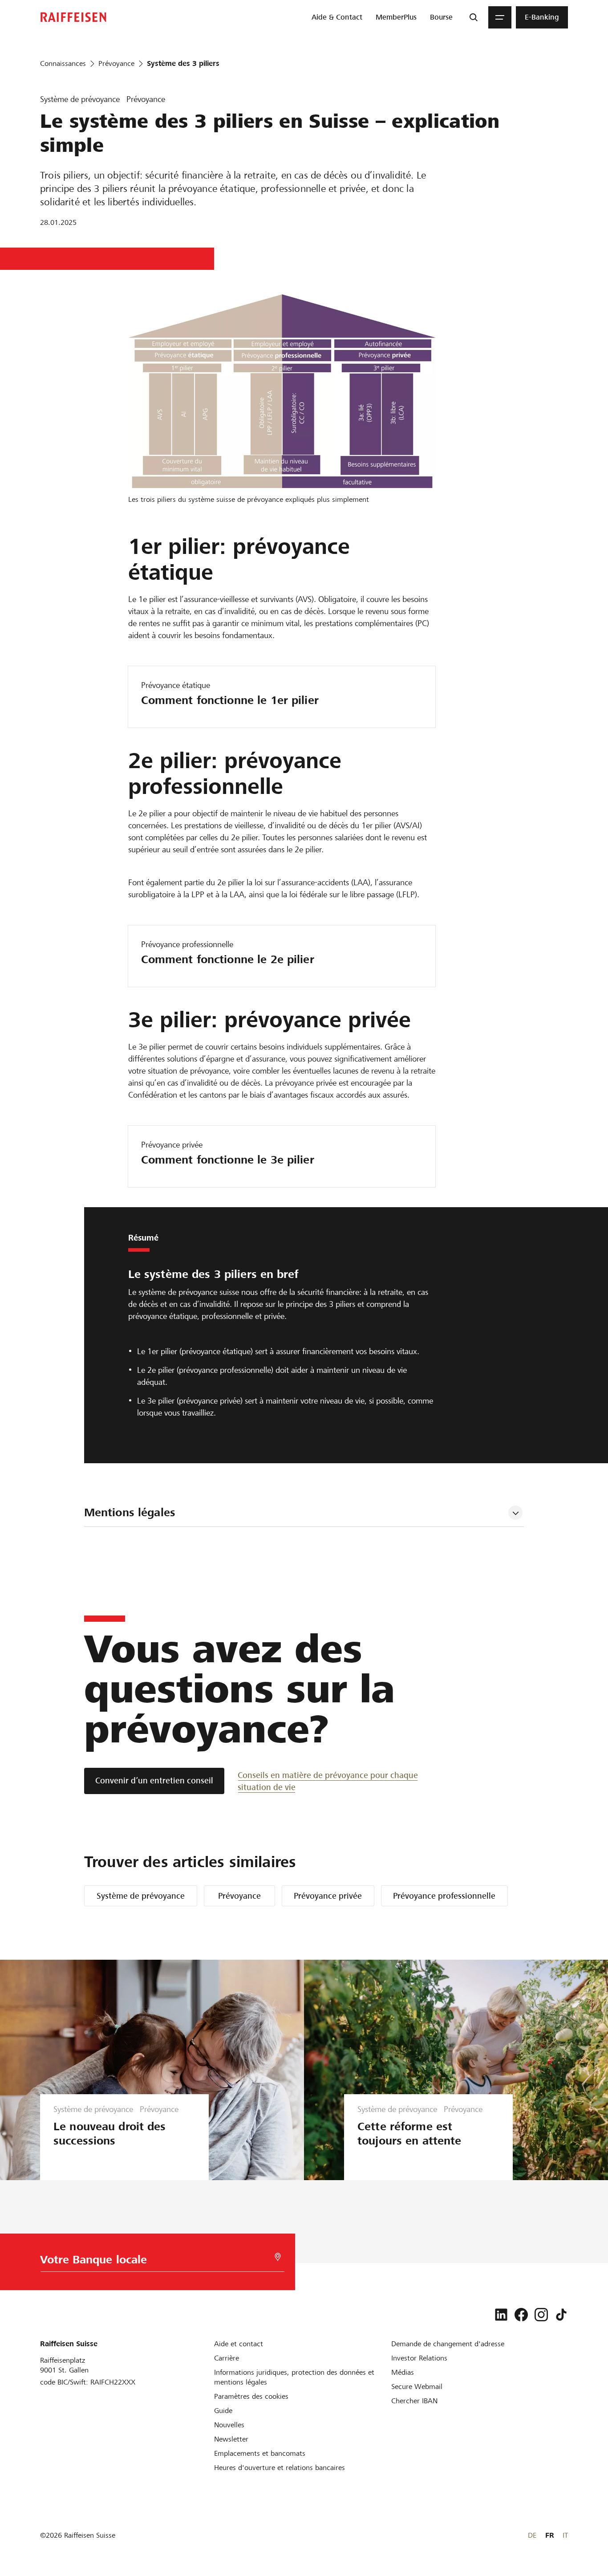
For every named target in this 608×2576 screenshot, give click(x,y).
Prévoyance (239, 1896)
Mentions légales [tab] (130, 1512)
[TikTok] (561, 2315)
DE (532, 2535)
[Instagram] (541, 2315)
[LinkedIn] (501, 2315)
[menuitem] (337, 17)
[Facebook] (521, 2315)
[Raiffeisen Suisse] (73, 17)
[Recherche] (474, 17)
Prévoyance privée (328, 1896)
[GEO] (278, 2257)
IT (565, 2535)
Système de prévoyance (141, 1896)
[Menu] (500, 17)
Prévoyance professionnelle (444, 1896)
